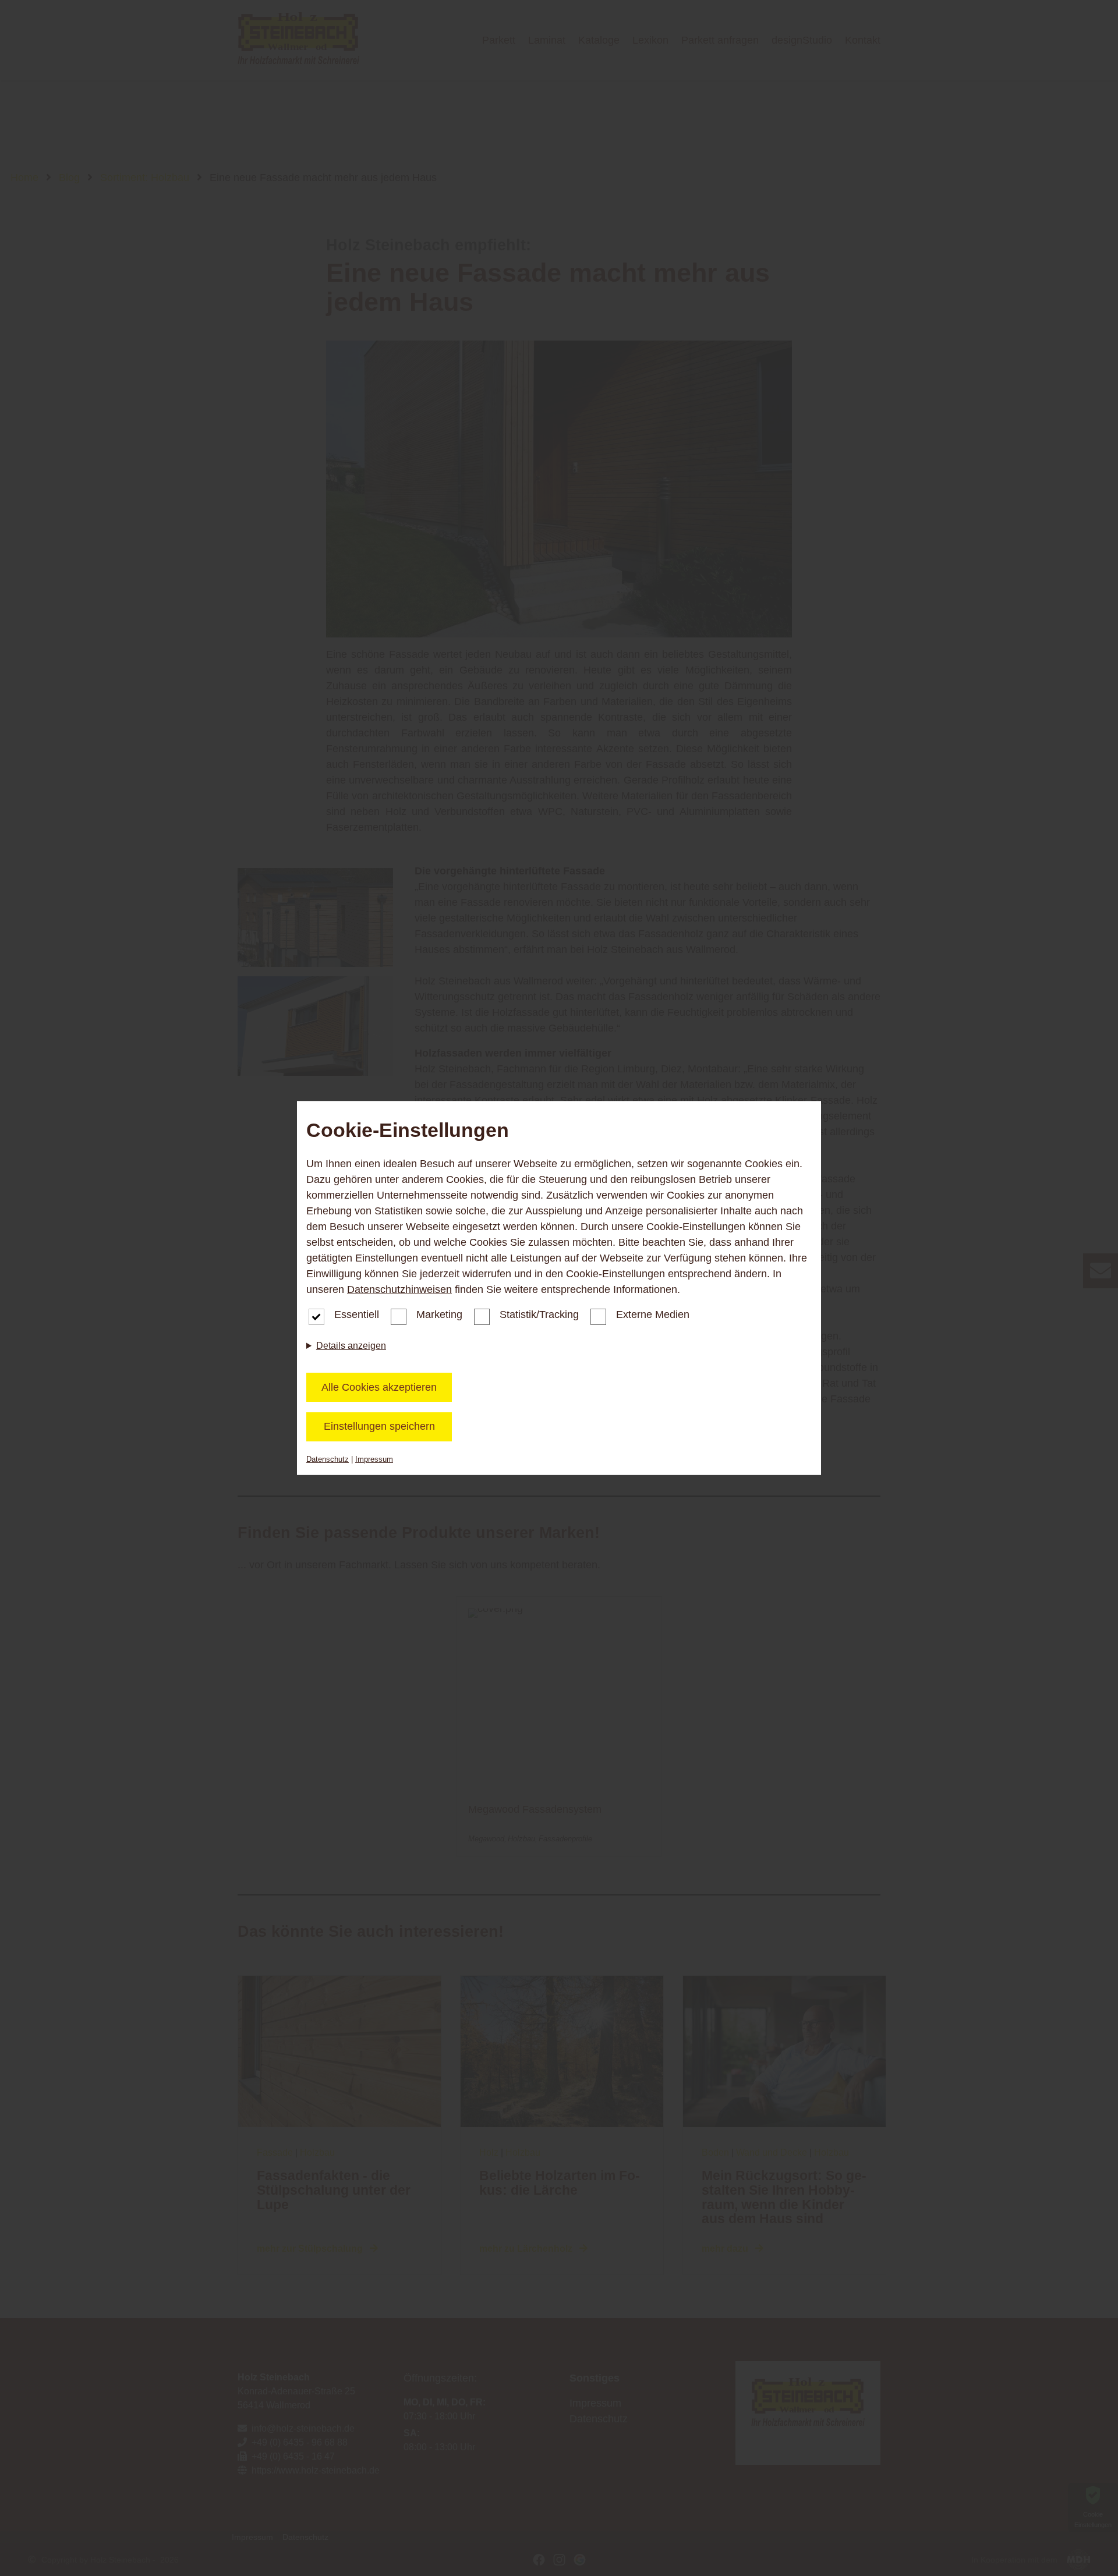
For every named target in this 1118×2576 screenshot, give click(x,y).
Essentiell (357, 1314)
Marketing (439, 1314)
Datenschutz (328, 1459)
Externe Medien (653, 1314)
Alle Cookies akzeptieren (379, 1387)
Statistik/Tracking (539, 1314)
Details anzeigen (351, 1346)
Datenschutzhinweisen (399, 1289)
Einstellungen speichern (379, 1426)
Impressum (374, 1459)
